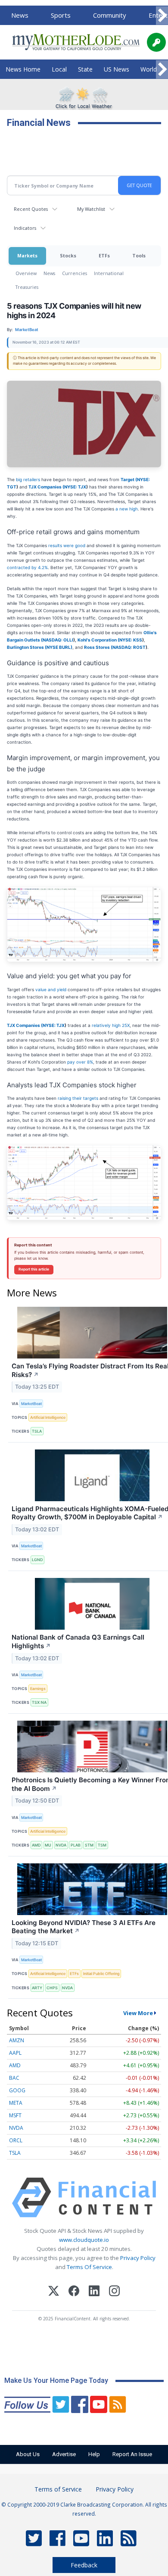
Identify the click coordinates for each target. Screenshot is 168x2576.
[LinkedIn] (94, 2292)
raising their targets (79, 1098)
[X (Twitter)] (54, 2292)
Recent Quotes (31, 209)
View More (138, 2013)
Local (59, 69)
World (149, 69)
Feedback (84, 2565)
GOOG (17, 2090)
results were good (67, 545)
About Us (28, 2454)
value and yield (51, 989)
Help (94, 2454)
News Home (23, 69)
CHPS (52, 1988)
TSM (102, 1845)
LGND (37, 1560)
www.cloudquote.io (84, 2240)
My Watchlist (91, 209)
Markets (27, 255)
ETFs (104, 255)
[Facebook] (74, 2292)
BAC (14, 2078)
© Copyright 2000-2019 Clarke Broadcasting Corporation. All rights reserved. (84, 2509)
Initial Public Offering (101, 1973)
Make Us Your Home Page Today (56, 2380)
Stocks (68, 255)
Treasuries (27, 287)
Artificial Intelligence (48, 1417)
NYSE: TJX (75, 487)
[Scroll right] (162, 16)
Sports (61, 15)
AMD (36, 1845)
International (109, 273)
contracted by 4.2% (27, 567)
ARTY (37, 1988)
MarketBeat (31, 1404)
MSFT (15, 2115)
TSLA (37, 1431)
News (20, 15)
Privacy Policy (138, 2258)
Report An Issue (132, 2454)
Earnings (38, 1689)
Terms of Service (58, 2489)
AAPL (15, 2053)
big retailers (27, 479)
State (85, 69)
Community (110, 15)
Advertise (64, 2454)
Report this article (34, 1269)
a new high (127, 509)
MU (48, 1845)
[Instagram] (114, 2292)
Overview (26, 273)
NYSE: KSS (131, 640)
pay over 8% (80, 1062)
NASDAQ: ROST (129, 647)
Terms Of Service (89, 2267)
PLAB (76, 1845)
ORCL (16, 2140)
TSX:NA (39, 1702)
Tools (139, 255)
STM (89, 1845)
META (16, 2103)
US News (117, 69)
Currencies (75, 273)
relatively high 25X (111, 1025)
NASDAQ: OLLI (58, 640)
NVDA (61, 1845)
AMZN (17, 2040)
